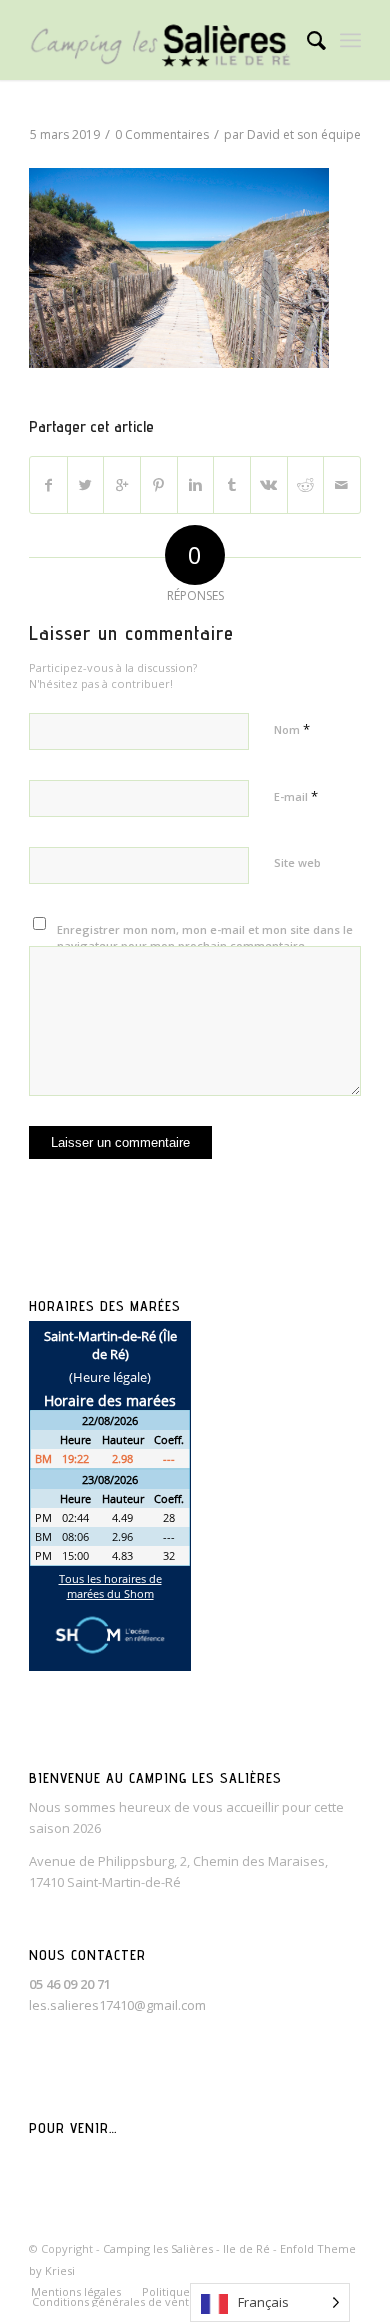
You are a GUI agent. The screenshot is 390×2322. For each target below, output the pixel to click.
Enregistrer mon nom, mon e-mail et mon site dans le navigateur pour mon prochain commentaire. (205, 938)
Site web (297, 862)
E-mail (296, 796)
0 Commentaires (162, 134)
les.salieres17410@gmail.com (117, 2005)
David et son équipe (304, 134)
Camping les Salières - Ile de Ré (186, 2248)
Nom (292, 729)
